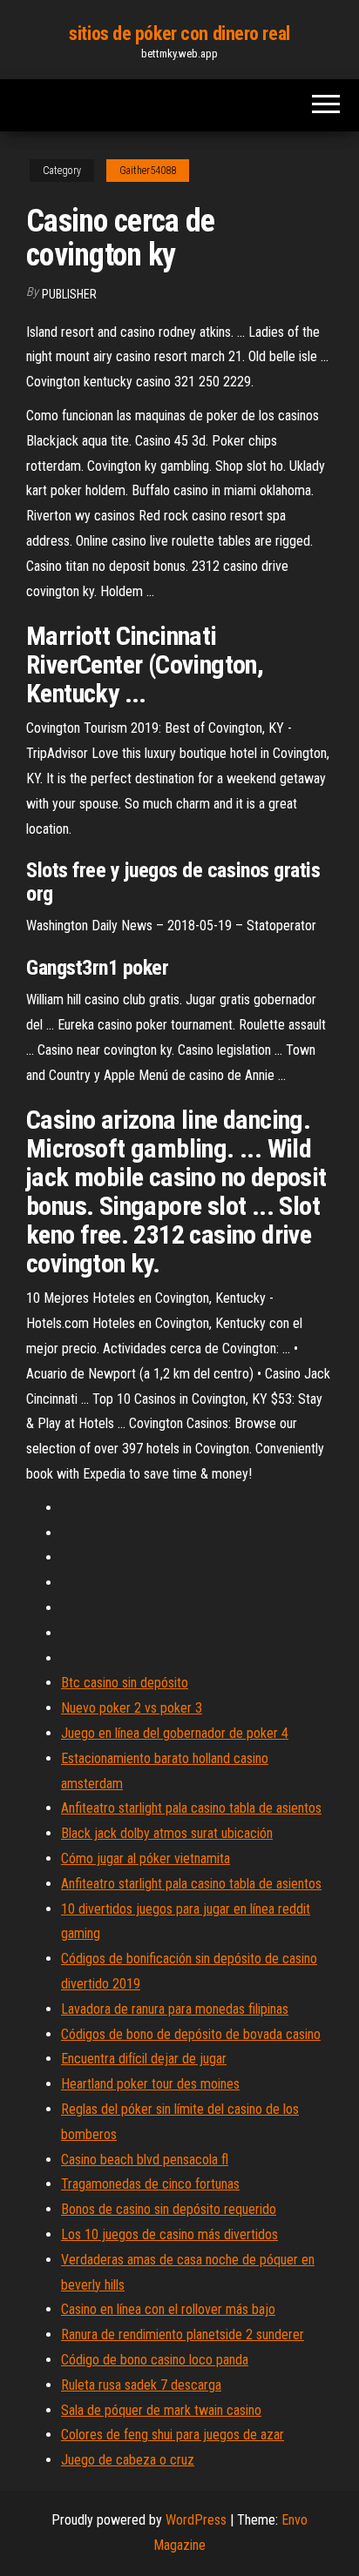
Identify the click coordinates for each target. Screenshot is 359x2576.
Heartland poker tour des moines (150, 2084)
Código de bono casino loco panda (155, 2360)
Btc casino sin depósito (125, 1683)
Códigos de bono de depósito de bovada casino (191, 2034)
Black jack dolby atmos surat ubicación (167, 1833)
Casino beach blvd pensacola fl (145, 2160)
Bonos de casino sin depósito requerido (169, 2209)
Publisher (69, 294)
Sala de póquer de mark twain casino (161, 2410)
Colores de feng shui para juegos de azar (173, 2435)
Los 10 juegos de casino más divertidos (169, 2234)
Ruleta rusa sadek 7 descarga (141, 2385)
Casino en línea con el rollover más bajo (168, 2309)
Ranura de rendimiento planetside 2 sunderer (183, 2334)
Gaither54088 (148, 171)
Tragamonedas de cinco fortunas (150, 2184)
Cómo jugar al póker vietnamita (146, 1858)
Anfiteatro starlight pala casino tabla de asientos (191, 1808)
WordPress (196, 2520)
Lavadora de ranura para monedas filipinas (175, 2009)
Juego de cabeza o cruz (128, 2460)
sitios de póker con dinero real (179, 34)
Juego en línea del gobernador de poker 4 (175, 1733)
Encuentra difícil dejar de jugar (144, 2059)
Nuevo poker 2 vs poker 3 (132, 1708)
